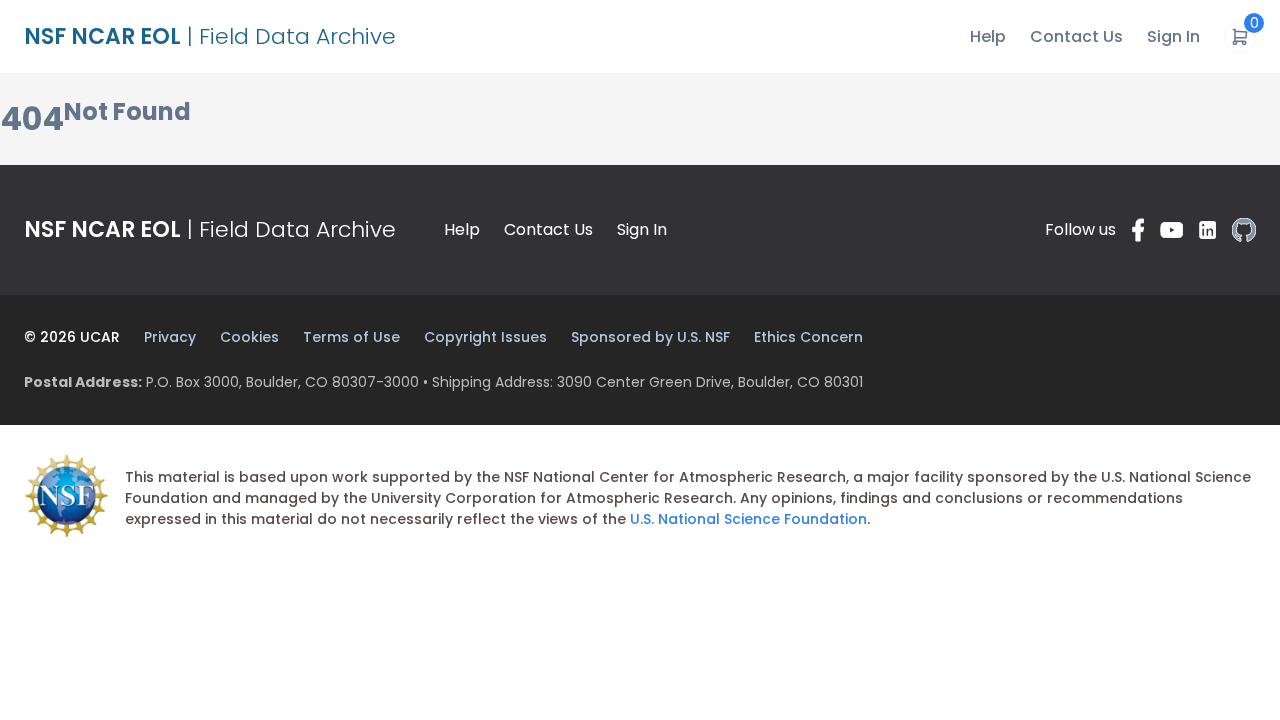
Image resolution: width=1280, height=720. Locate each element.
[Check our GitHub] (1244, 230)
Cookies (249, 337)
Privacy (170, 337)
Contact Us (1076, 36)
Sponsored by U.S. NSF (650, 337)
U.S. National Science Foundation (748, 519)
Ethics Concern (808, 337)
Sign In (1173, 36)
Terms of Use (351, 337)
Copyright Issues (485, 337)
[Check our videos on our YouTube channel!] (1171, 230)
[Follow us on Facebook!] (1138, 230)
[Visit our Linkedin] (1207, 230)
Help (988, 36)
